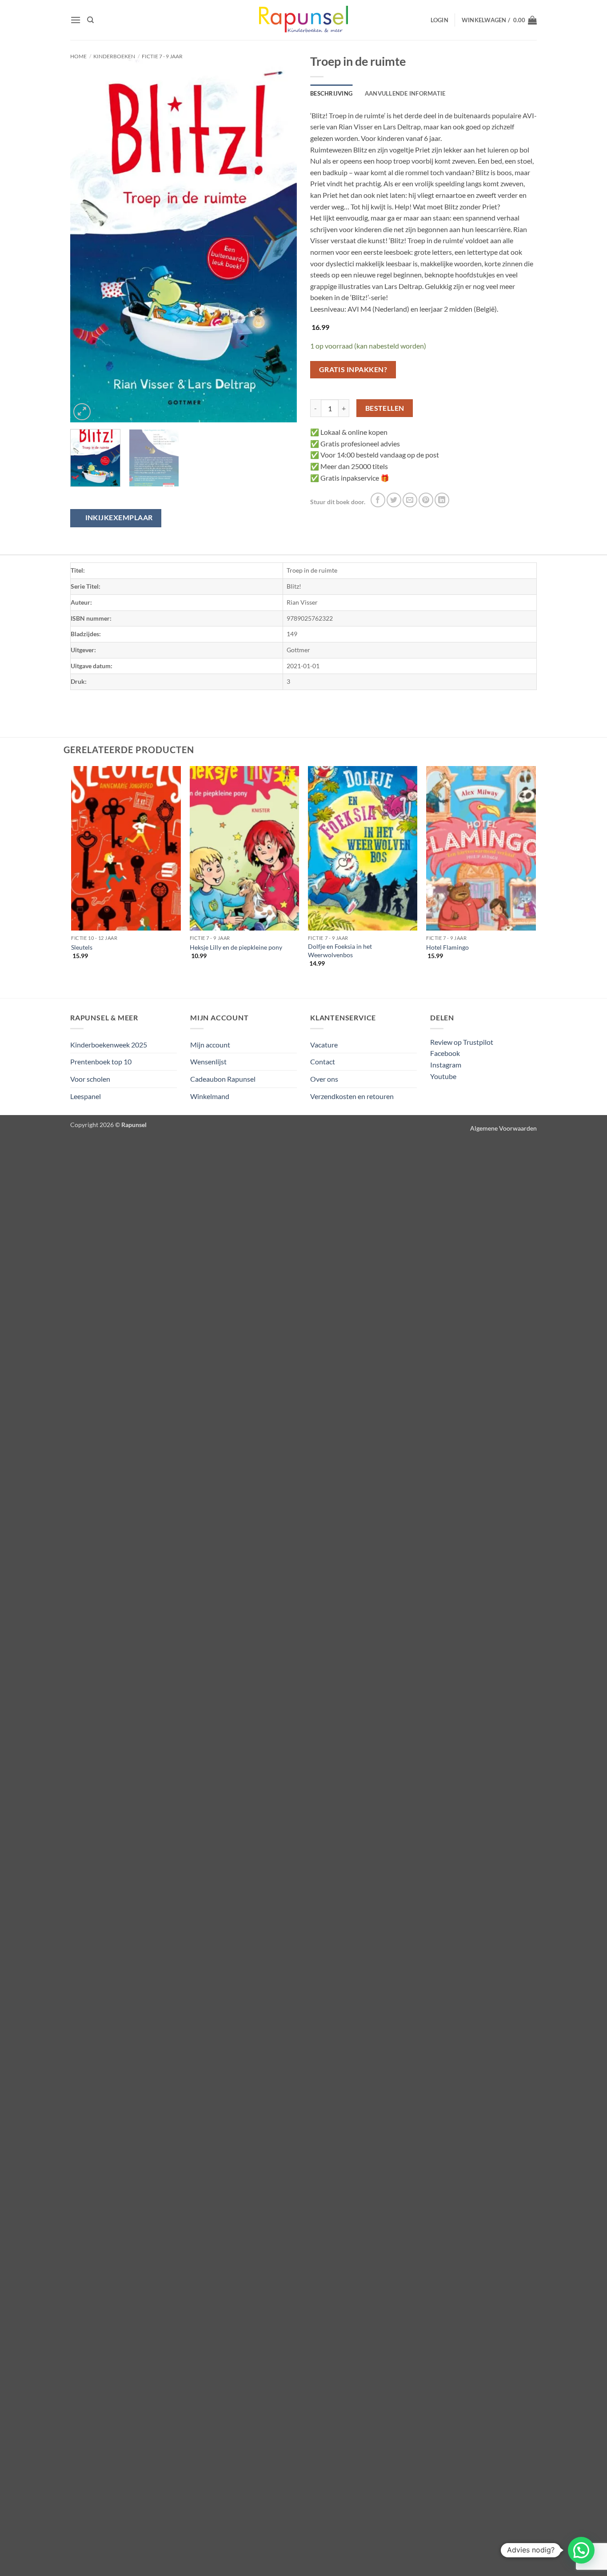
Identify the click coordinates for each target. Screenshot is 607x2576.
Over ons (324, 1079)
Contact (323, 1061)
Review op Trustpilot (462, 1042)
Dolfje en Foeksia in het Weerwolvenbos (340, 951)
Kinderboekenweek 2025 (109, 1045)
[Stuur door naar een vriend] (410, 500)
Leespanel (86, 1096)
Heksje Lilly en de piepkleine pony (236, 947)
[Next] (281, 241)
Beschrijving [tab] (331, 93)
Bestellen (385, 408)
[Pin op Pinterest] (426, 500)
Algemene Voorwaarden (503, 1128)
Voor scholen (90, 1079)
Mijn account (210, 1045)
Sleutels (82, 947)
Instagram (446, 1065)
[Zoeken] (90, 20)
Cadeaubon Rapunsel (223, 1079)
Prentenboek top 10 (101, 1061)
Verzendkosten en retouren (352, 1096)
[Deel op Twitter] (394, 500)
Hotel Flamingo (447, 947)
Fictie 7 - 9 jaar (162, 56)
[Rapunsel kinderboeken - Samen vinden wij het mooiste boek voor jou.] (303, 20)
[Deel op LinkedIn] (442, 500)
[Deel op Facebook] (378, 500)
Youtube (443, 1076)
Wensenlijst (208, 1061)
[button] (76, 20)
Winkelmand (210, 1096)
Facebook (445, 1053)
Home (78, 56)
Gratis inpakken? (353, 369)
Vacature (324, 1045)
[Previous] (86, 241)
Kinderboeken (114, 56)
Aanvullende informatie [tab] (405, 93)
